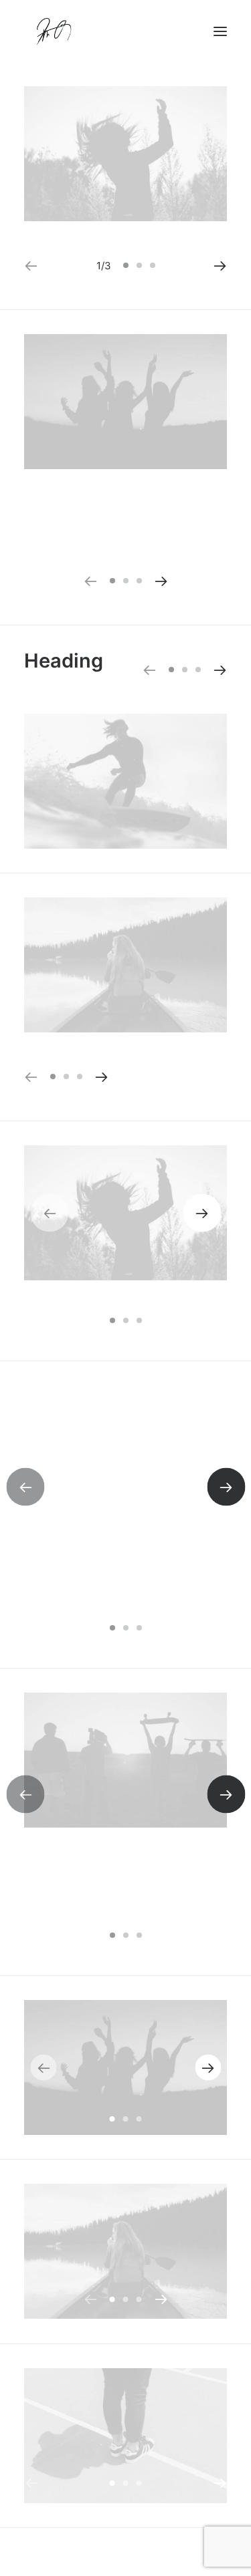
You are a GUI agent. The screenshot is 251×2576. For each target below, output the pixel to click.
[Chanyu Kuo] (125, 31)
